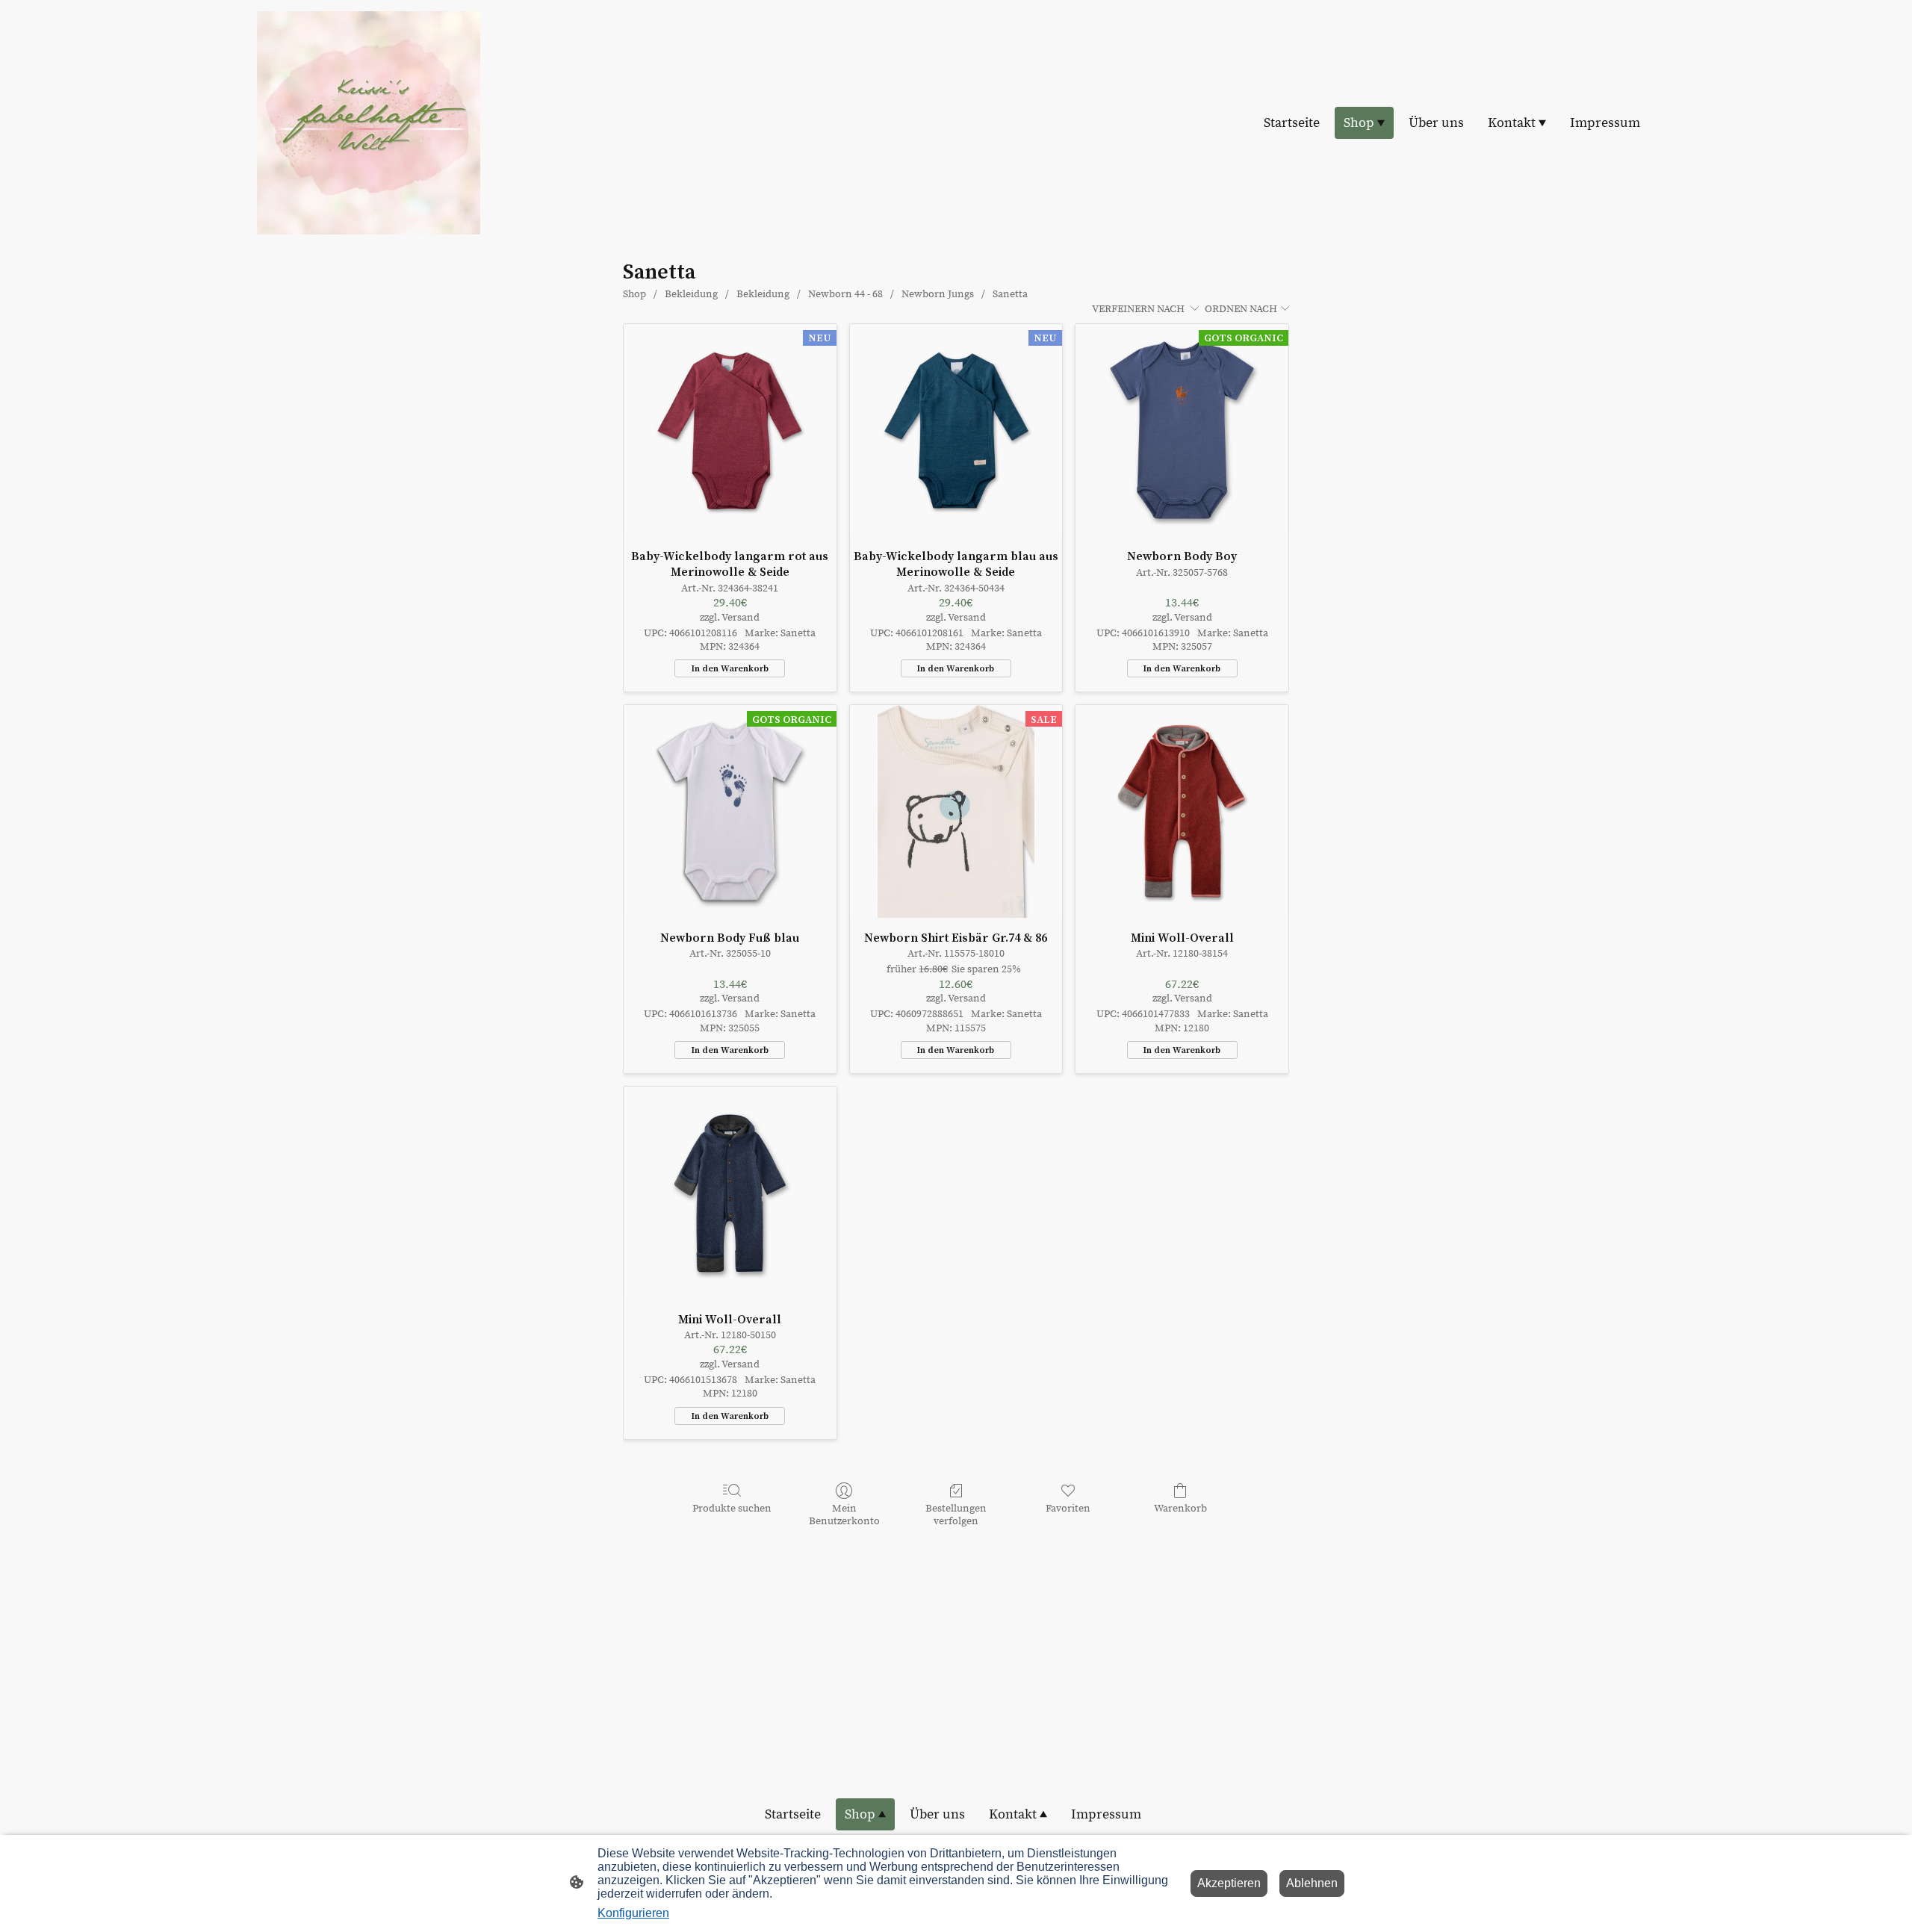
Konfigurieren (633, 1913)
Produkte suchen (732, 1509)
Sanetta (1010, 294)
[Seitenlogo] (369, 123)
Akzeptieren (1229, 1883)
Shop (634, 294)
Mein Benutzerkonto (844, 1515)
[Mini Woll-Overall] (1182, 811)
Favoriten (1068, 1509)
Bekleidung (691, 294)
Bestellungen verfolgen (956, 1515)
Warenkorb (1180, 1509)
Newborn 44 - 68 (845, 294)
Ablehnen (1312, 1883)
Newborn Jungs (938, 294)
